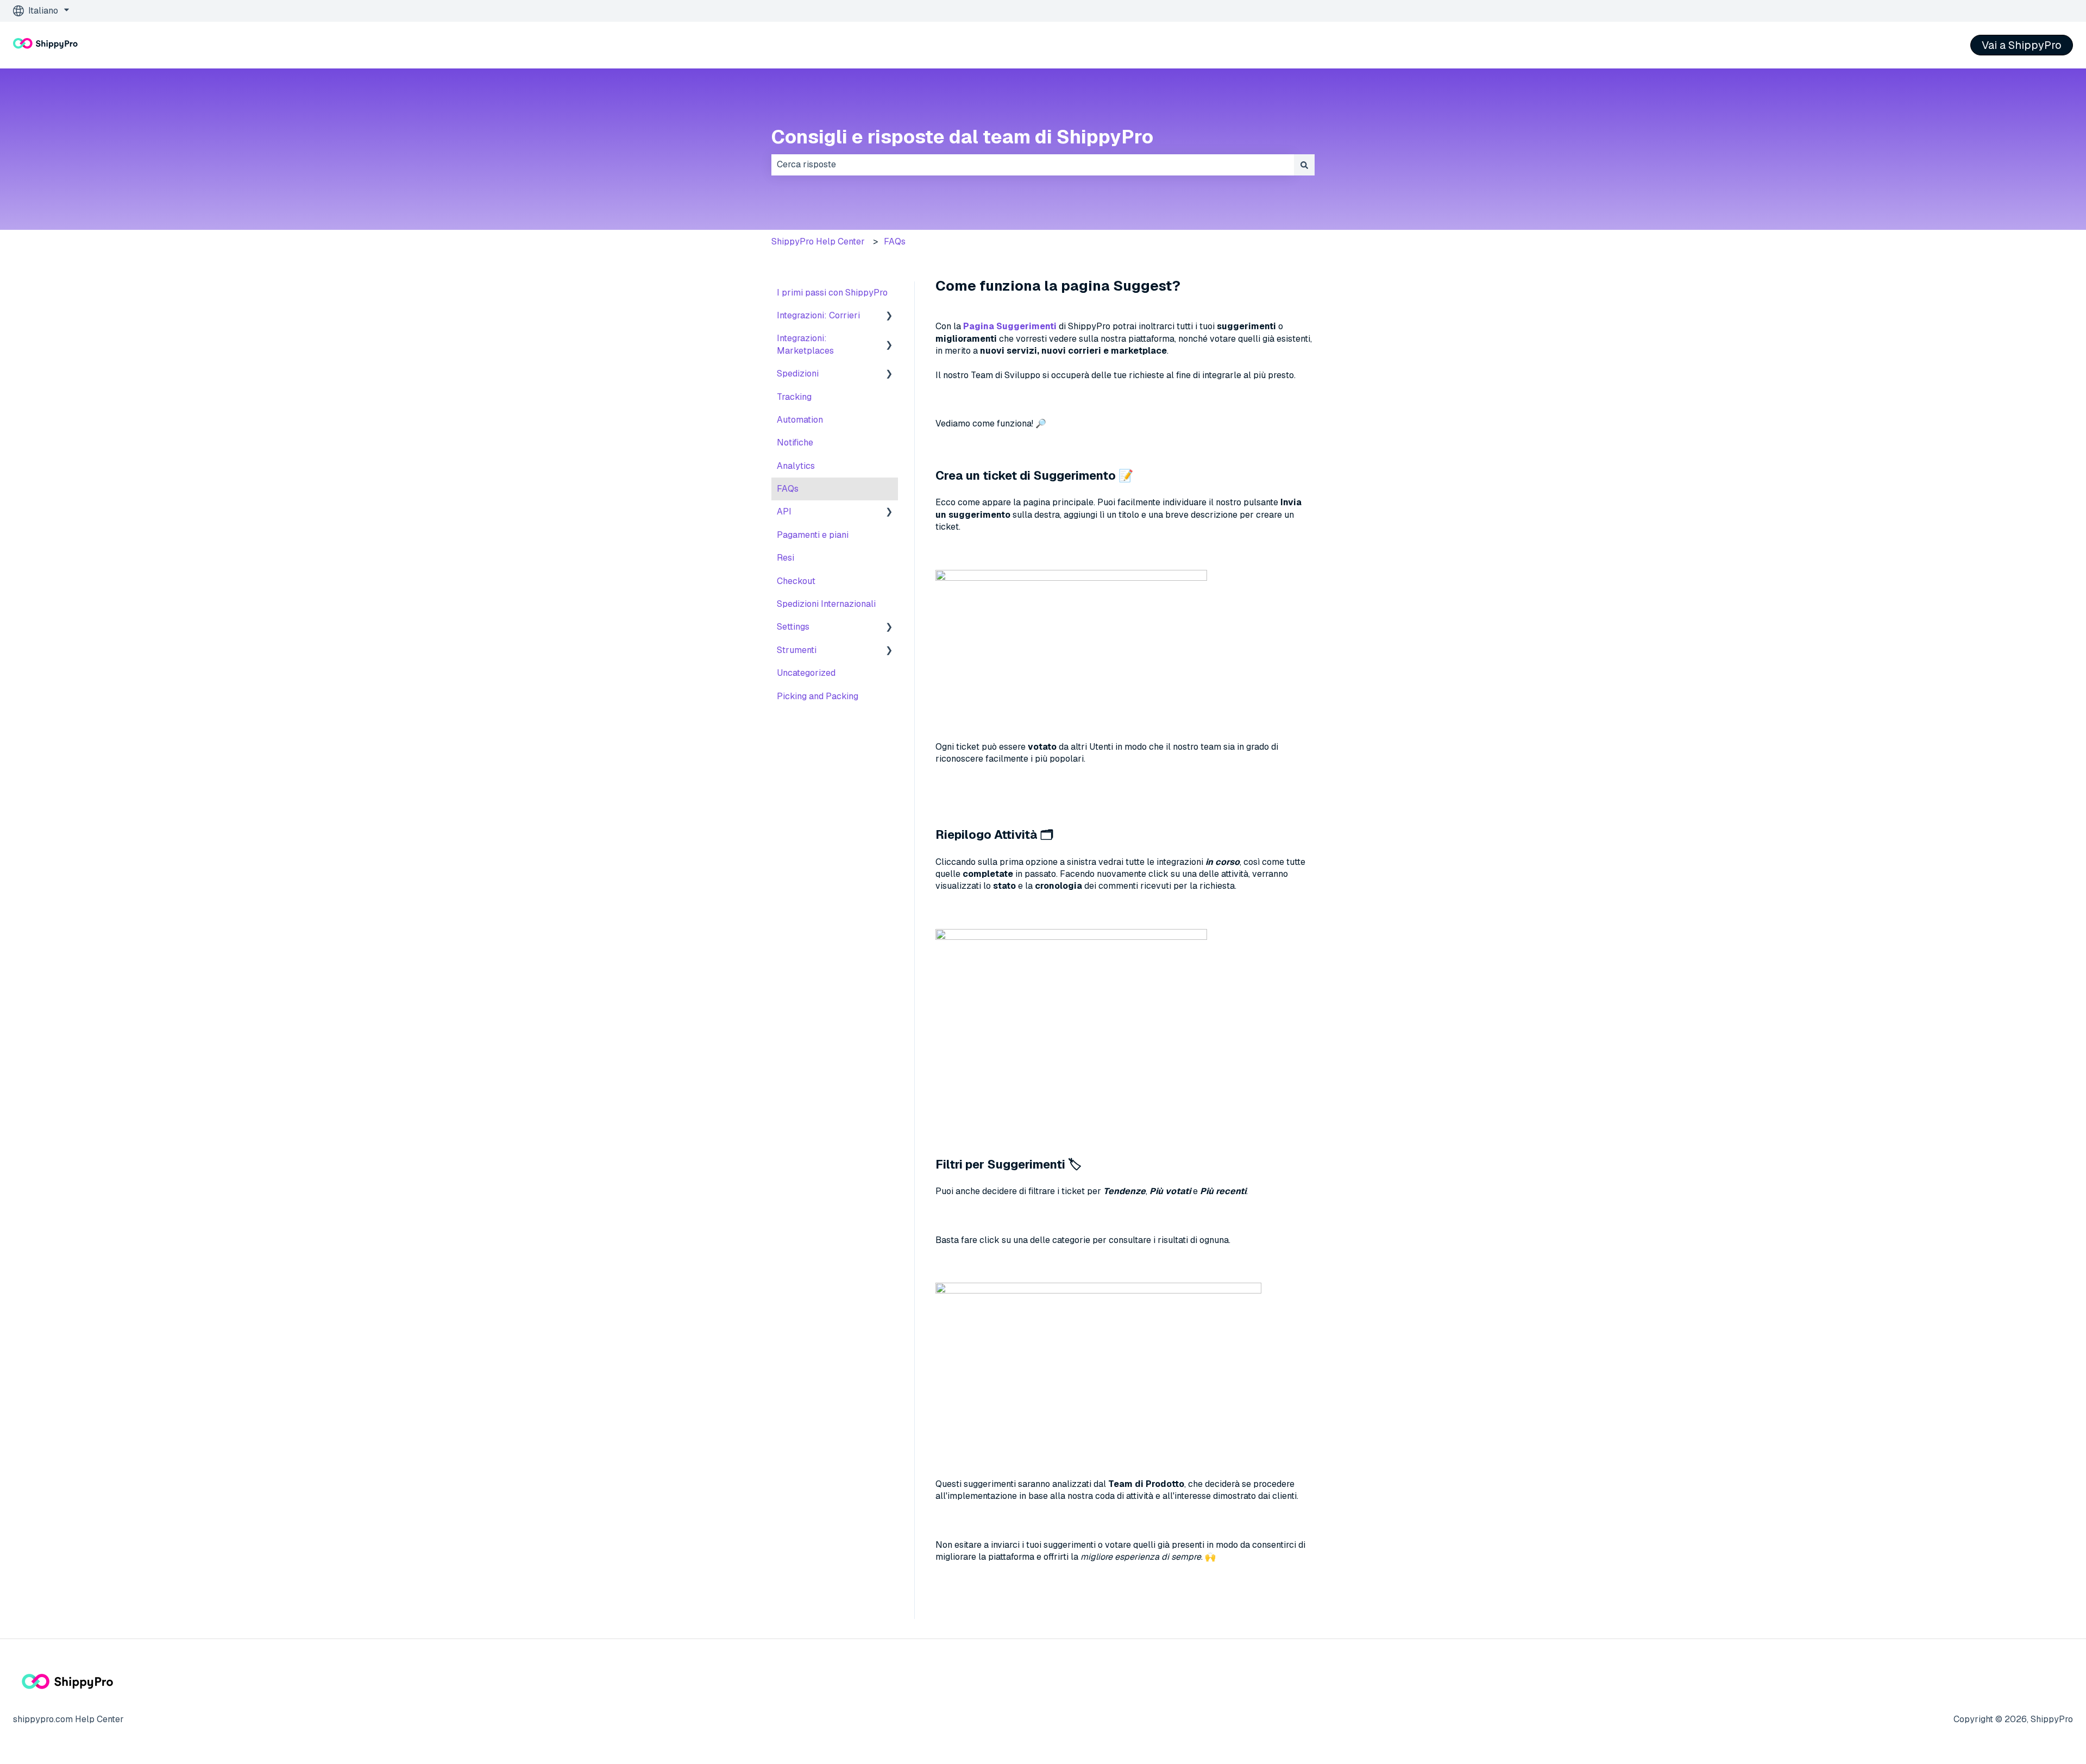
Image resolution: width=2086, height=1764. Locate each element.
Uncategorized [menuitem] (806, 673)
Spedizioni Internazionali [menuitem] (826, 604)
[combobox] (1033, 165)
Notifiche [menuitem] (795, 442)
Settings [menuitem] (793, 627)
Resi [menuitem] (786, 558)
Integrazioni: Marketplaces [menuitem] (805, 344)
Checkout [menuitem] (796, 581)
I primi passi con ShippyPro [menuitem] (832, 293)
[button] (889, 316)
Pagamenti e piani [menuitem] (813, 535)
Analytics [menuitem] (796, 466)
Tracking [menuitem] (794, 397)
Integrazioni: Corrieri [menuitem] (818, 315)
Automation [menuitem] (800, 420)
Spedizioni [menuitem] (798, 373)
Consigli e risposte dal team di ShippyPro (962, 137)
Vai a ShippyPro (2022, 45)
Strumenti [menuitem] (797, 650)
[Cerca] (1304, 165)
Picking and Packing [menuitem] (818, 696)
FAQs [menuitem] (788, 489)
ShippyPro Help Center (818, 241)
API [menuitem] (784, 511)
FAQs (895, 241)
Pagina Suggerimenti (1010, 326)
